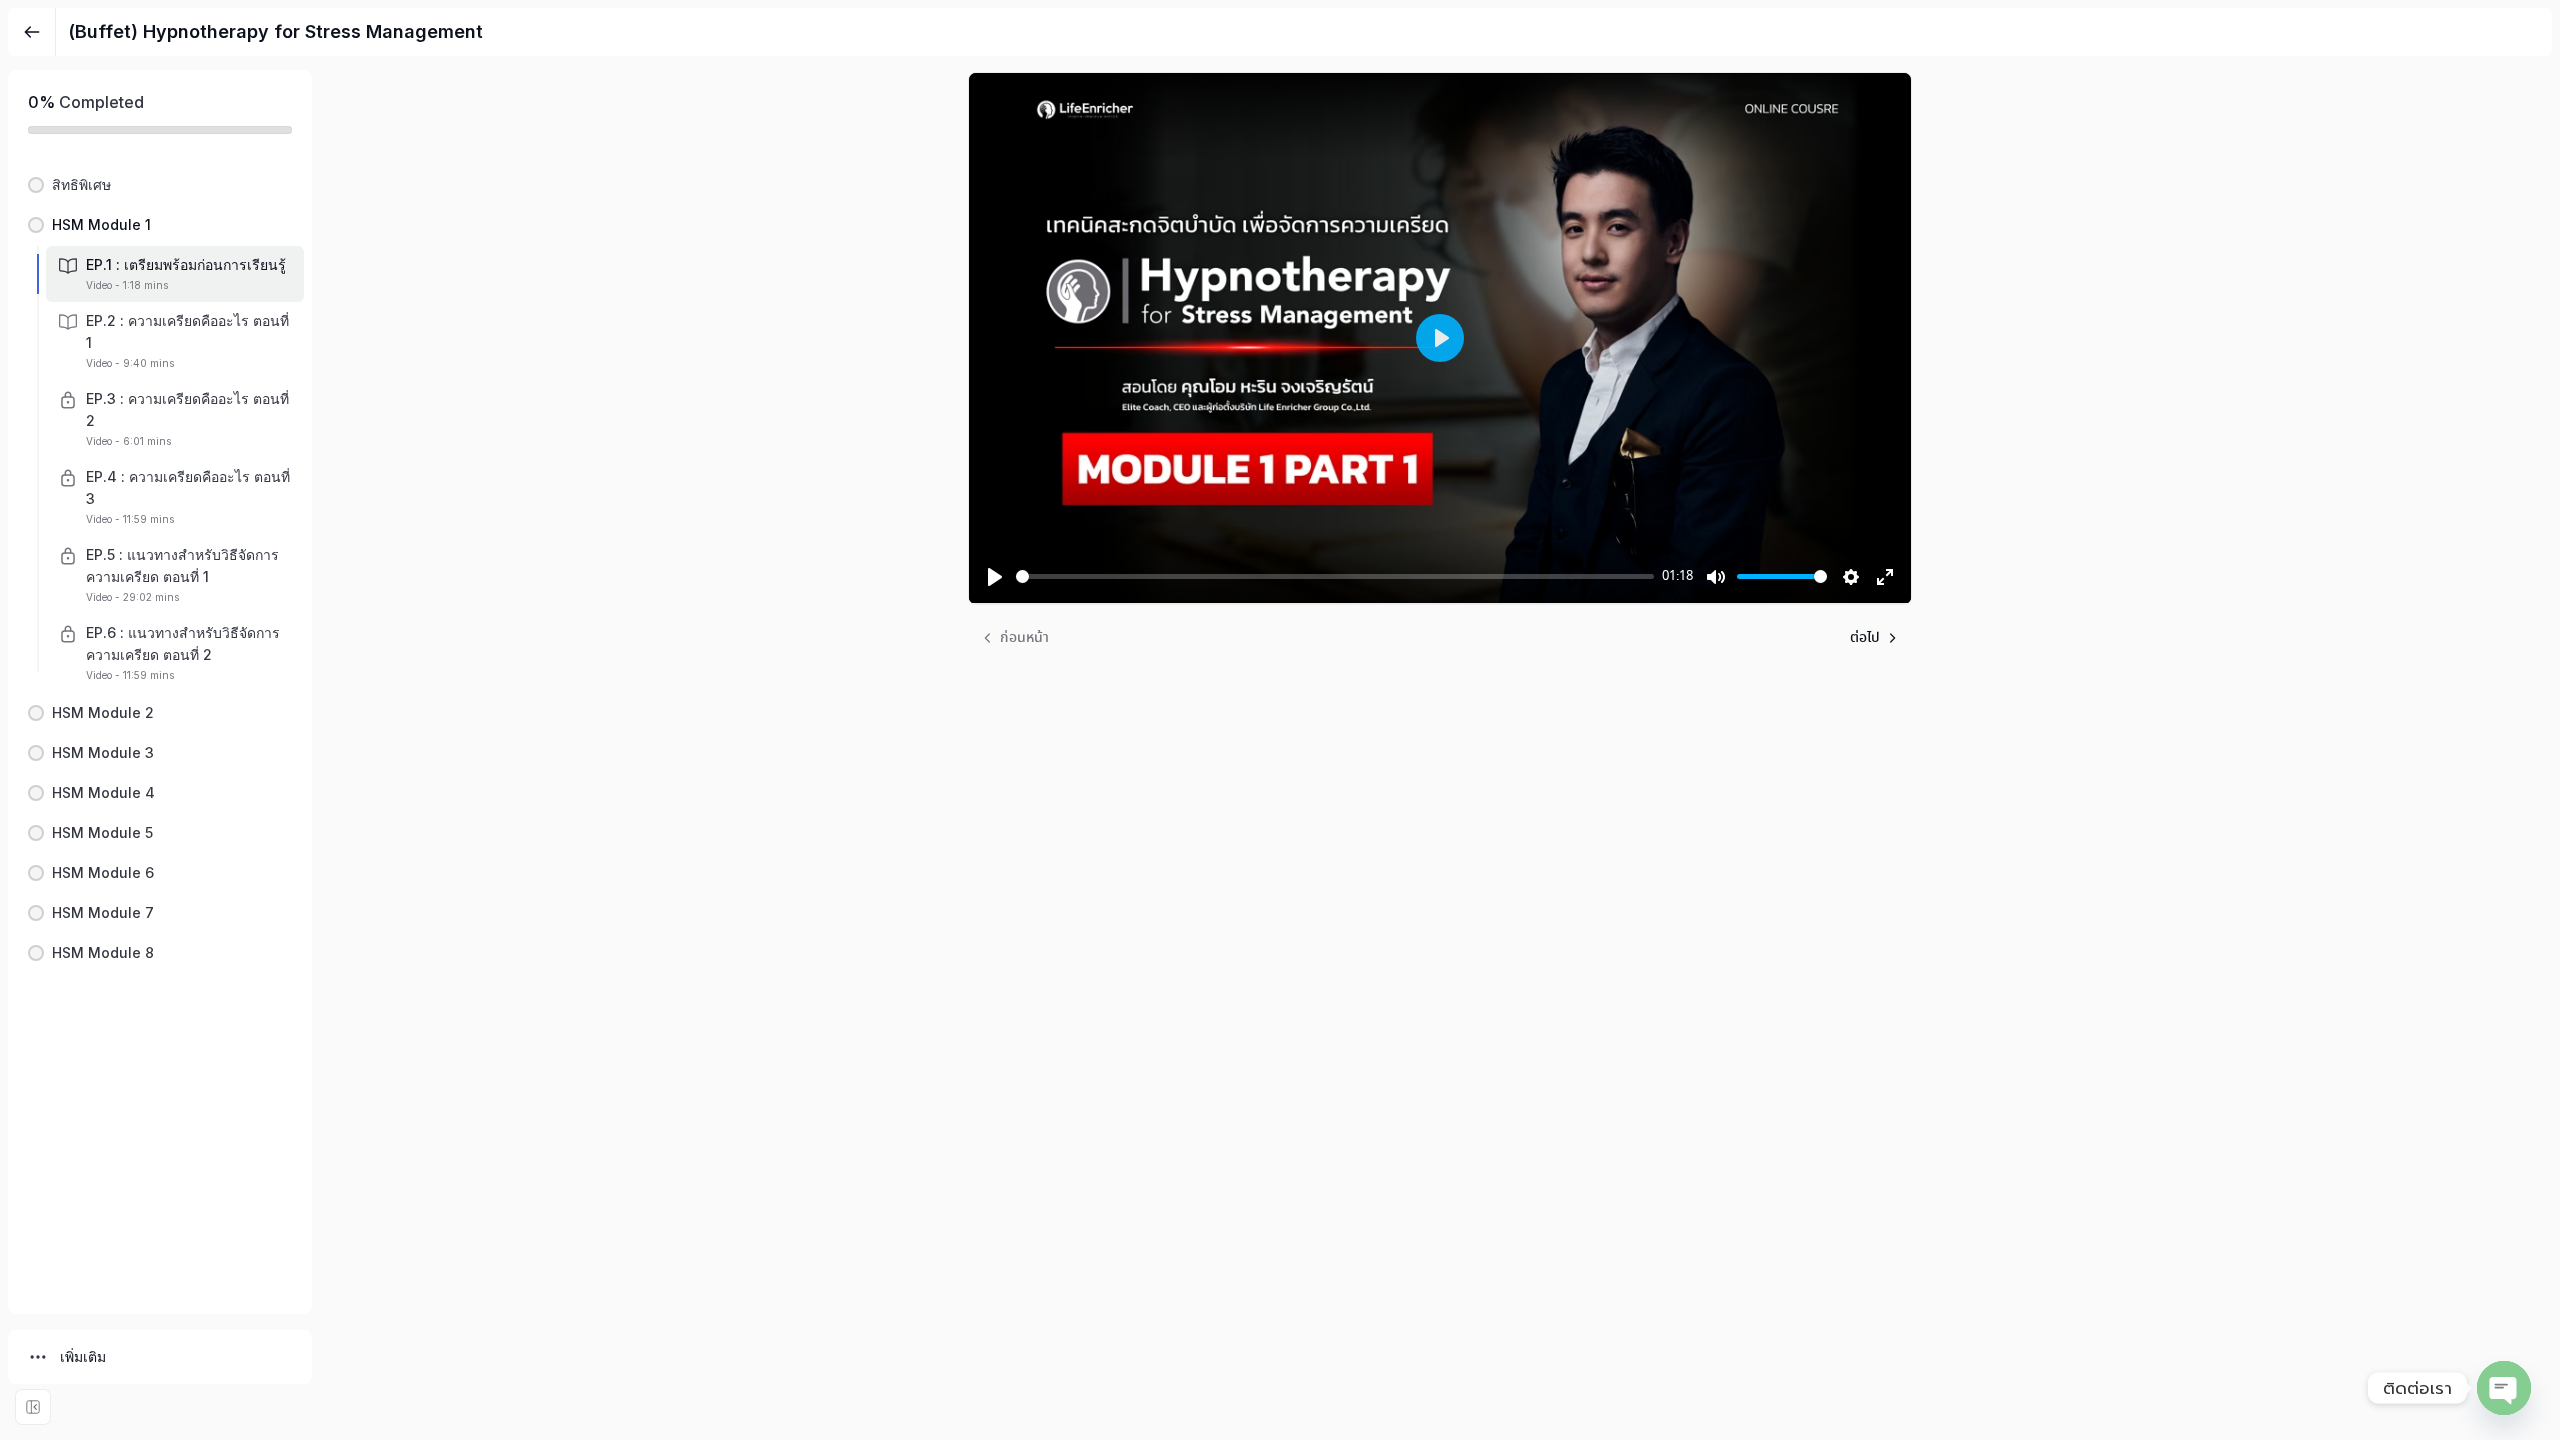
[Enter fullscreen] (33, 1407)
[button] (160, 185)
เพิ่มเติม (83, 1356)
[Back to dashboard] (32, 32)
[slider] (1335, 576)
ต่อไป (1865, 638)
